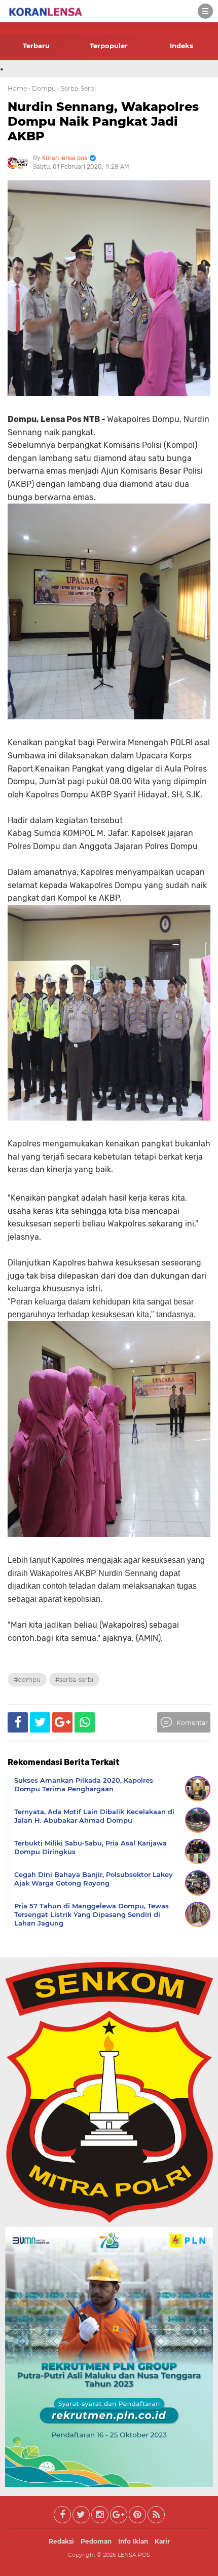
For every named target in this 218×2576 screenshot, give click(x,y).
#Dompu (27, 1680)
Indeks (181, 46)
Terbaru (36, 46)
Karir (162, 2541)
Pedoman (96, 2541)
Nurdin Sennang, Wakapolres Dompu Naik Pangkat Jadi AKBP (103, 121)
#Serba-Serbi (74, 1680)
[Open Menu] (205, 11)
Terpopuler (109, 46)
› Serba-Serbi (77, 88)
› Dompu (42, 88)
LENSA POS (134, 2555)
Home (17, 88)
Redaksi (61, 2541)
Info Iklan (133, 2541)
